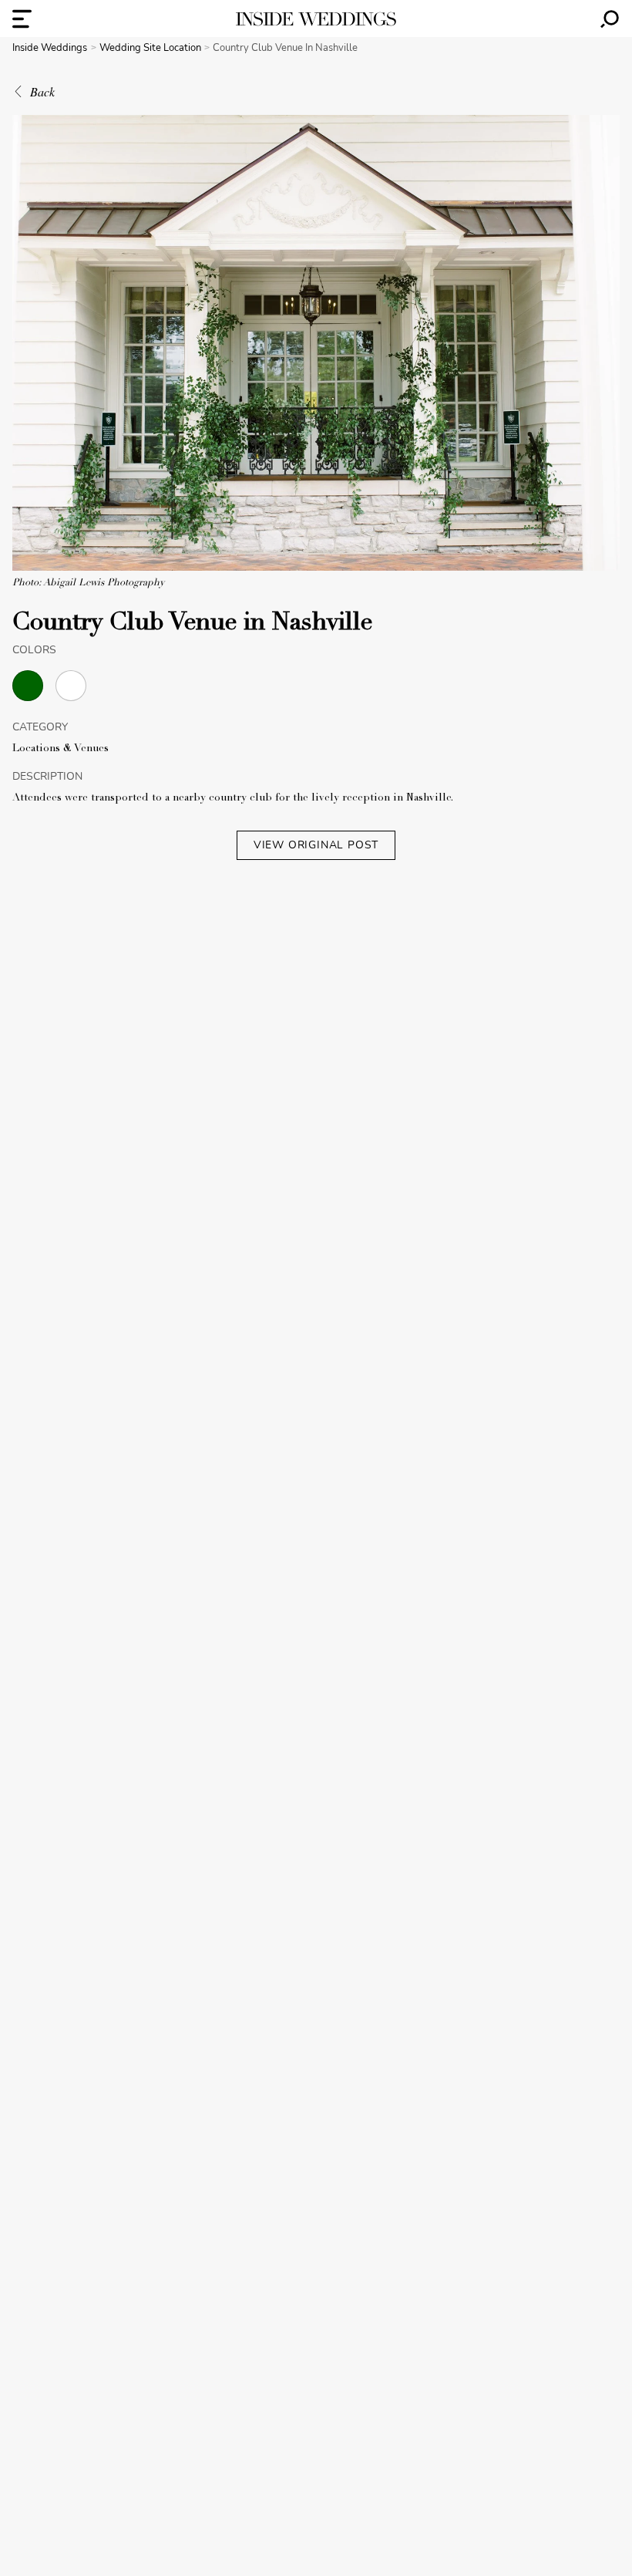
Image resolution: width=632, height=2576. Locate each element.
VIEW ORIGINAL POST (316, 845)
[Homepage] (316, 19)
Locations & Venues (61, 749)
